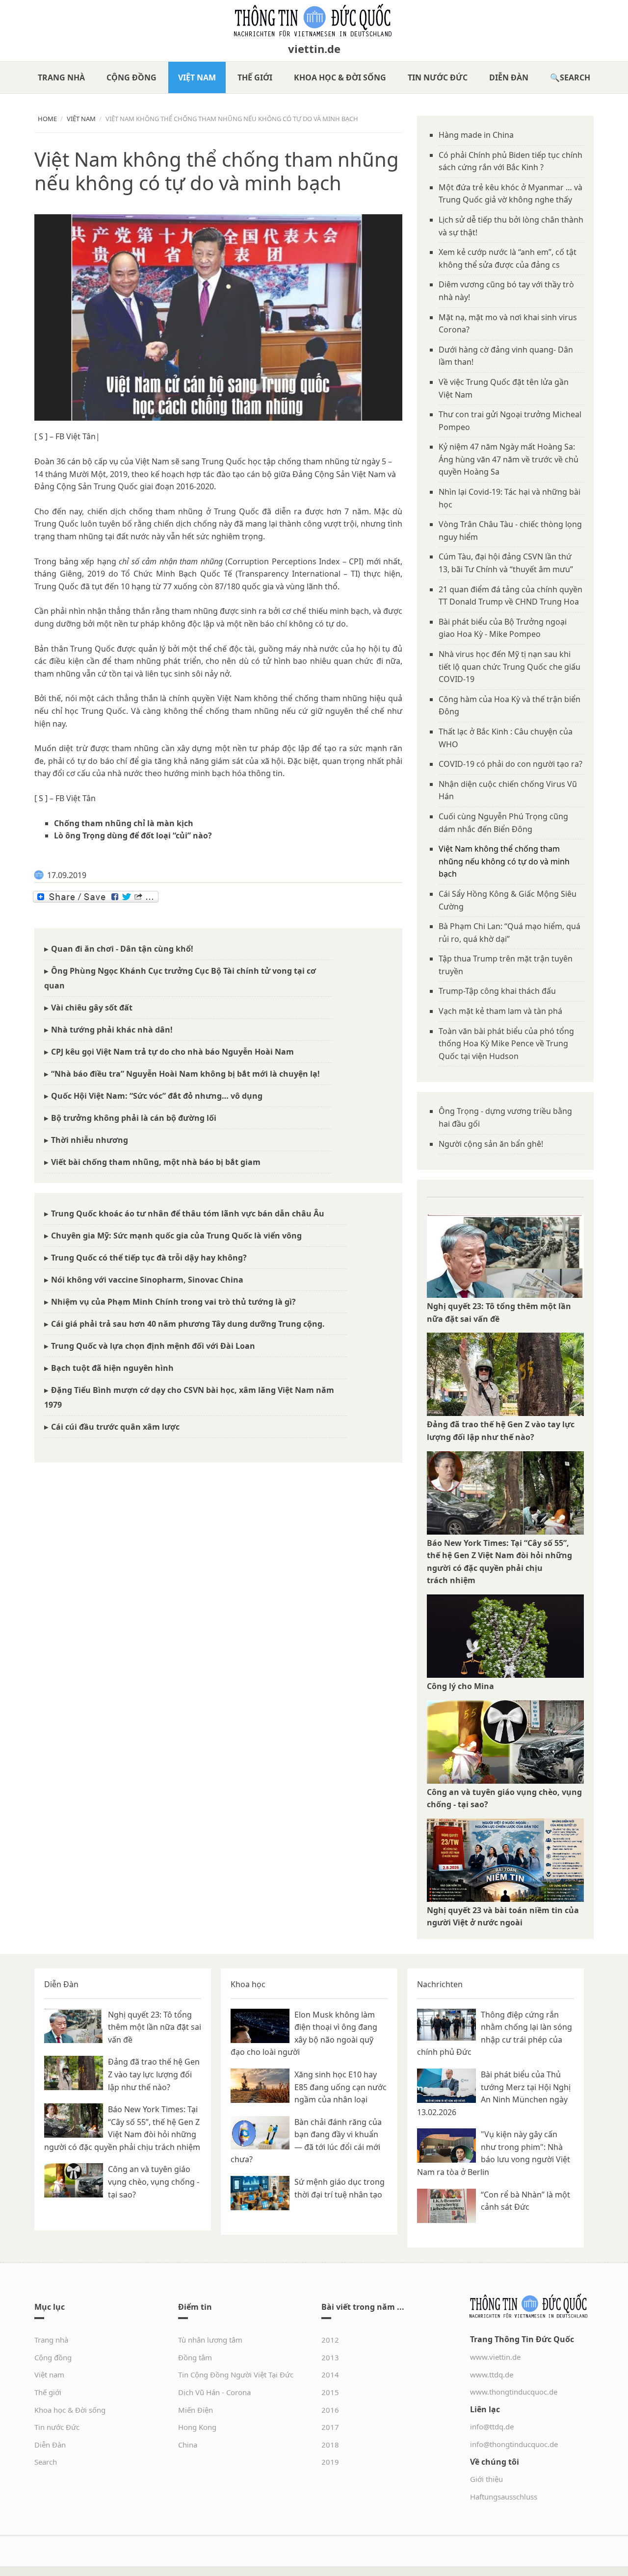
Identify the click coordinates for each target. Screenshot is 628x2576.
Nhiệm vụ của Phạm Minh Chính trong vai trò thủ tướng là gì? (173, 1302)
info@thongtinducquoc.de (514, 2444)
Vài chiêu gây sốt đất (92, 1008)
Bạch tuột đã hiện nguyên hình (112, 1368)
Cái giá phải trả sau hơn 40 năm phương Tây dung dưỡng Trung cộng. (188, 1324)
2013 (330, 2357)
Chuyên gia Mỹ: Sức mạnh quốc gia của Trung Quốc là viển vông (176, 1236)
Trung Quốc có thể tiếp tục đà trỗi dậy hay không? (149, 1258)
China (188, 2445)
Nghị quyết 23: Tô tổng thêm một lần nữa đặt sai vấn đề (155, 2027)
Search (575, 77)
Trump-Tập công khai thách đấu (497, 991)
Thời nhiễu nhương (90, 1140)
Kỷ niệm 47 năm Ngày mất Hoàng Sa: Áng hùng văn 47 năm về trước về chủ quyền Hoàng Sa (509, 459)
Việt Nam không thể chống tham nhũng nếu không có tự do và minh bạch (504, 861)
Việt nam (197, 77)
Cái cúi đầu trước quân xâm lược (115, 1427)
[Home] (314, 21)
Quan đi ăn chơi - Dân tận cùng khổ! (122, 949)
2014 (330, 2374)
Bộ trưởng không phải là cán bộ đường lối (134, 1118)
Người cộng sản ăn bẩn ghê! (491, 1144)
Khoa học (248, 1984)
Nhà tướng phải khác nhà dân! (112, 1030)
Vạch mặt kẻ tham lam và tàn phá (500, 1011)
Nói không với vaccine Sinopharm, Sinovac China (147, 1280)
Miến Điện (196, 2410)
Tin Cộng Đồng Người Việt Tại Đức (236, 2374)
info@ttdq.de (492, 2426)
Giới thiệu (486, 2479)
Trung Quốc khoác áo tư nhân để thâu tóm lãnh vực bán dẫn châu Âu (188, 1213)
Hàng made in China (476, 135)
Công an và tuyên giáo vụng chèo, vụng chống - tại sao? (154, 2182)
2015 (330, 2392)
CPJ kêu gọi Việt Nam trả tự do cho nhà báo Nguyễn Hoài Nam (172, 1052)
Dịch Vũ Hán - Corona (214, 2392)
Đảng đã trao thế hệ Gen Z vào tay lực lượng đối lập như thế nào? (154, 2074)
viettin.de (314, 49)
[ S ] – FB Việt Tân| (67, 436)
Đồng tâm (195, 2357)
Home (47, 119)
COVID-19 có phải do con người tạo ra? (510, 764)
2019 (330, 2462)
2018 (330, 2445)
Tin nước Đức (438, 77)
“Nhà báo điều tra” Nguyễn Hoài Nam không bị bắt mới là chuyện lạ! (185, 1074)
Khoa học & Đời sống (340, 77)
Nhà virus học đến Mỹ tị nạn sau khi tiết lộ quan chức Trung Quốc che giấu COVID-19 (510, 667)
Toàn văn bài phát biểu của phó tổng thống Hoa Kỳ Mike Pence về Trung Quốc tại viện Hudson (506, 1044)
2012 (330, 2340)
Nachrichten (440, 1984)
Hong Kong (197, 2427)
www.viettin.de (495, 2357)
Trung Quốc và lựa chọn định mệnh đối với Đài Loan (153, 1346)
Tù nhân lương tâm (210, 2340)
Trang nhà (61, 77)
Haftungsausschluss (504, 2497)
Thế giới (255, 77)
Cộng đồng (131, 77)
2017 (330, 2427)
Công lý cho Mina (460, 1686)
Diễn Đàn (509, 77)
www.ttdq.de (492, 2374)
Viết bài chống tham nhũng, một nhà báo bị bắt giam (156, 1162)
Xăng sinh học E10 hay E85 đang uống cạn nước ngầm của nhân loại (340, 2087)
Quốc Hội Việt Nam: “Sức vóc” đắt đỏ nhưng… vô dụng (157, 1096)
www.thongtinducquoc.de (514, 2392)
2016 (330, 2410)
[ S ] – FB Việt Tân (65, 798)
